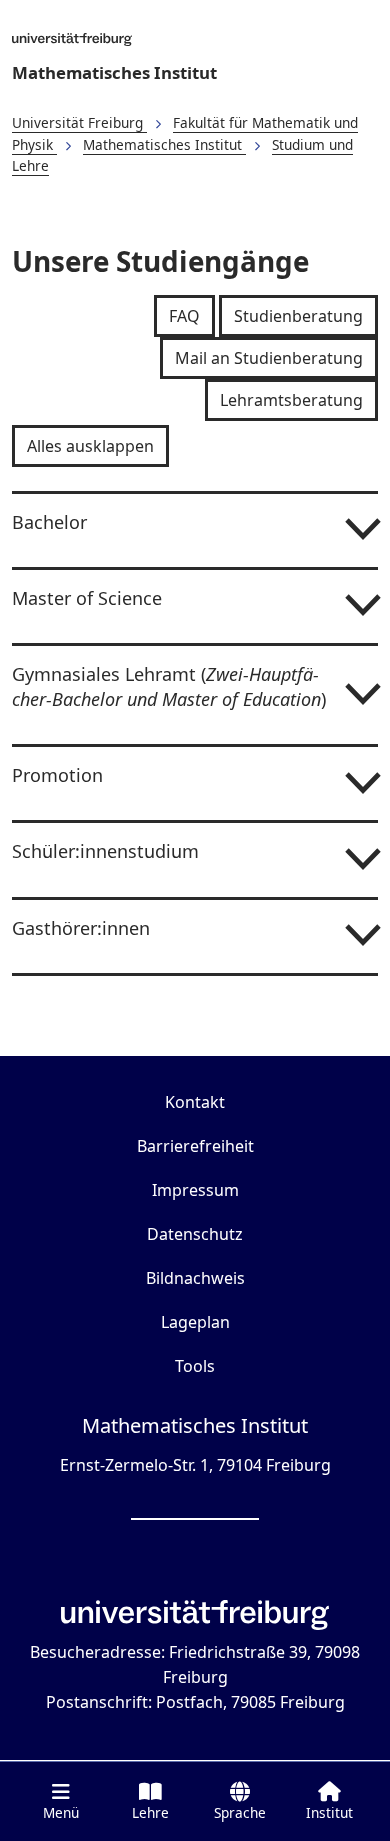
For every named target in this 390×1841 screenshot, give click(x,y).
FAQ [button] (184, 316)
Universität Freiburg (79, 122)
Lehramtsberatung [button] (291, 400)
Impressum (195, 1190)
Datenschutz (195, 1234)
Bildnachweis (195, 1278)
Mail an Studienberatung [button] (269, 358)
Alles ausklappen (90, 446)
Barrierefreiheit (195, 1146)
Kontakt (195, 1102)
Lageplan (195, 1322)
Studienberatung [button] (298, 316)
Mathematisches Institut (114, 73)
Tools (195, 1366)
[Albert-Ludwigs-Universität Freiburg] (195, 38)
